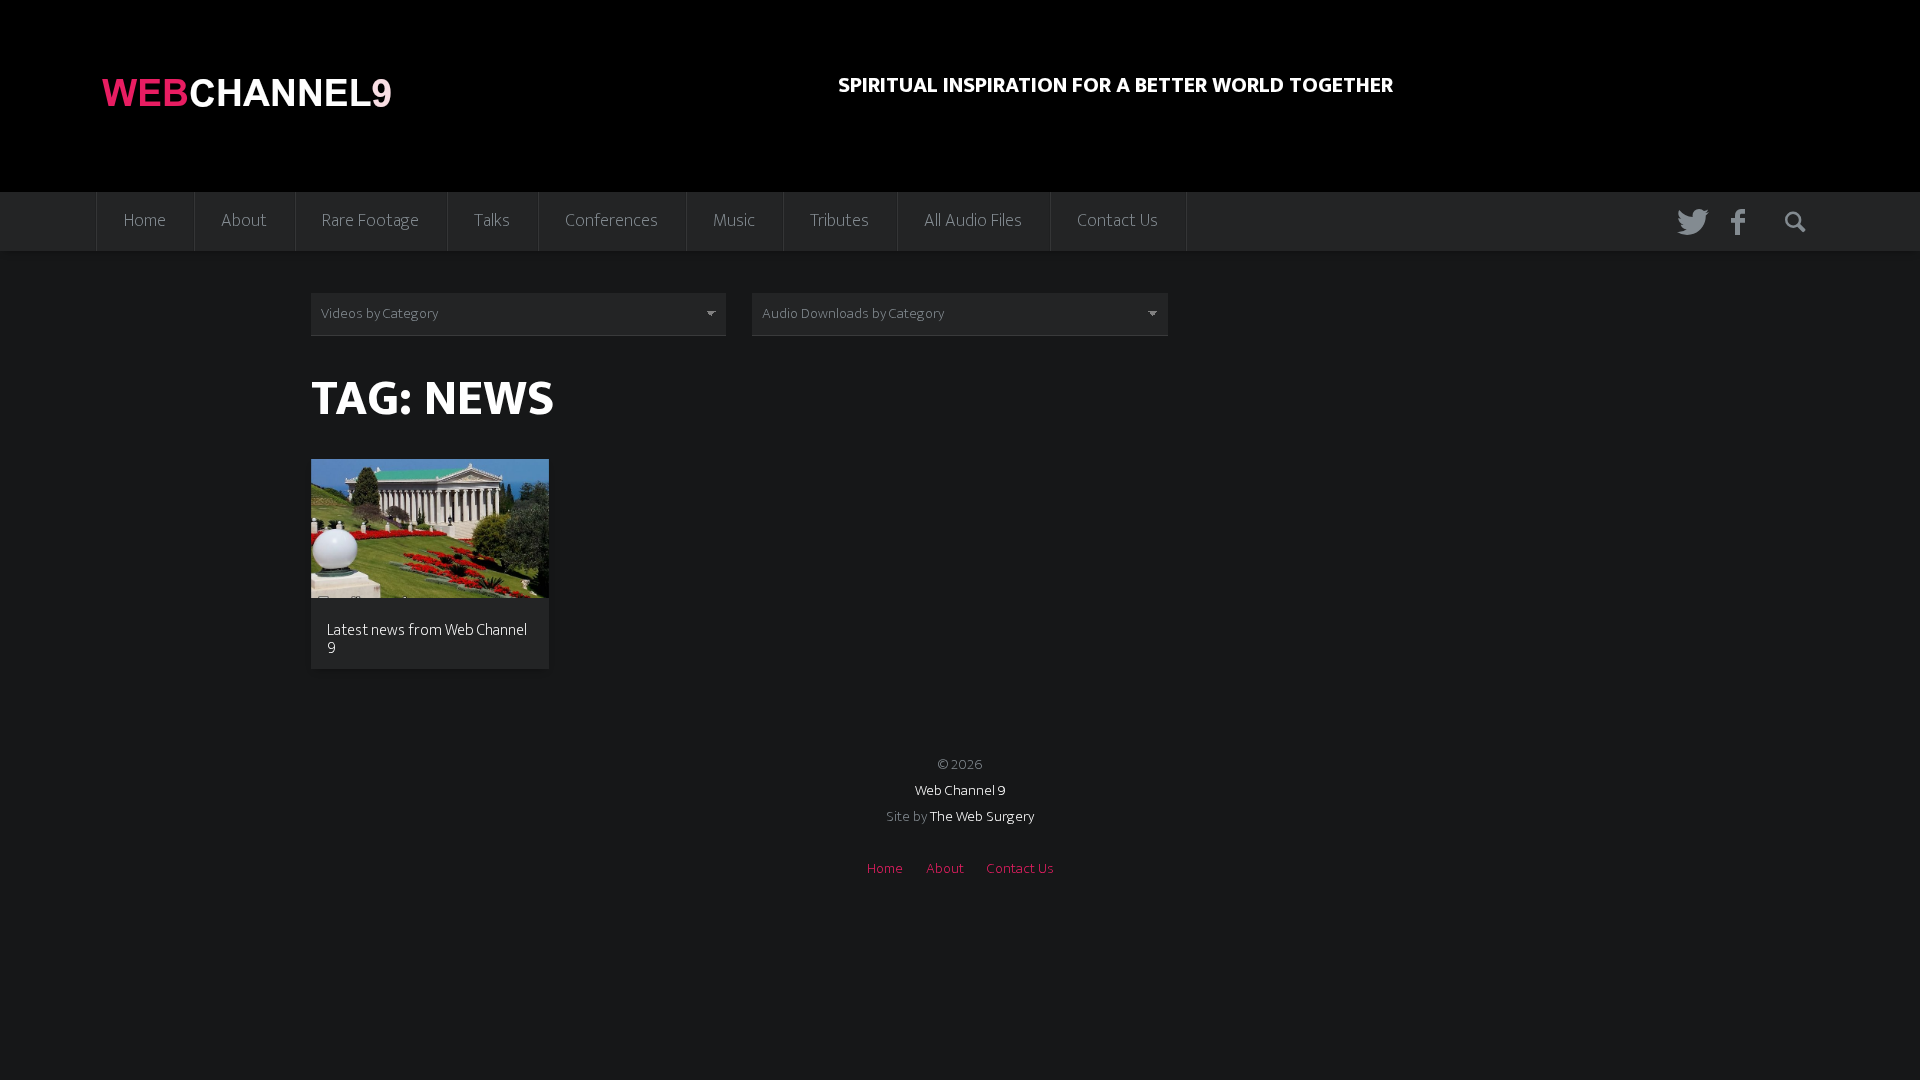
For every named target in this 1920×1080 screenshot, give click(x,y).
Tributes (839, 221)
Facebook (1743, 221)
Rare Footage (370, 221)
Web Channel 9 (960, 790)
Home (145, 221)
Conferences (611, 221)
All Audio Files (973, 221)
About (244, 221)
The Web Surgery (982, 816)
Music (734, 221)
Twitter (1689, 221)
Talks (492, 221)
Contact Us (1117, 221)
